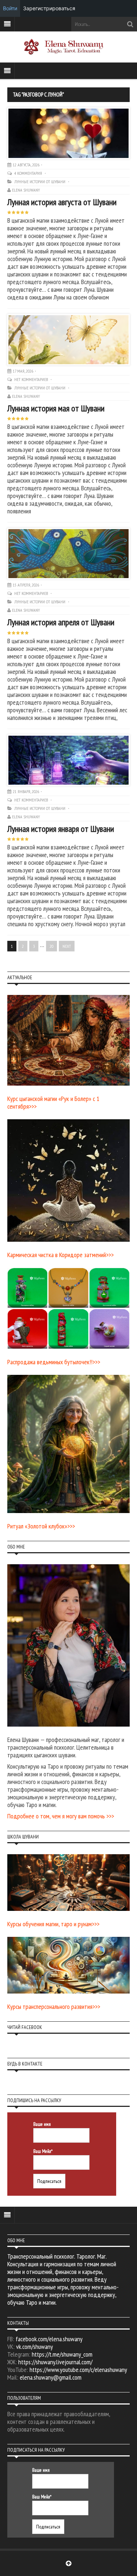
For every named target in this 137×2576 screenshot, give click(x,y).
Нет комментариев (32, 379)
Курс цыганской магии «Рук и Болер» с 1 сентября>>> (53, 1102)
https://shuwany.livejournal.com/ (55, 2362)
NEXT (67, 946)
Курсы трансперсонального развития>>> (54, 2007)
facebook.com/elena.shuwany (49, 2339)
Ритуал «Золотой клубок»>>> (41, 1526)
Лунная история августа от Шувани (62, 202)
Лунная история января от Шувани (61, 829)
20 (52, 946)
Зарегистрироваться (49, 8)
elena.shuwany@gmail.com (51, 2377)
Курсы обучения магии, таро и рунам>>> (53, 1924)
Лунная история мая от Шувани (56, 408)
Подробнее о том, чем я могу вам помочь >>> (61, 1816)
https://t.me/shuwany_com (62, 2354)
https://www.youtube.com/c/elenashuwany (78, 2370)
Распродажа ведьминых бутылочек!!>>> (54, 1362)
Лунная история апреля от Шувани (61, 622)
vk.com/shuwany (35, 2347)
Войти (10, 8)
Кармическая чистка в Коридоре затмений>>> (60, 1255)
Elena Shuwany (26, 190)
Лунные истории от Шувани (40, 182)
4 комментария (29, 173)
